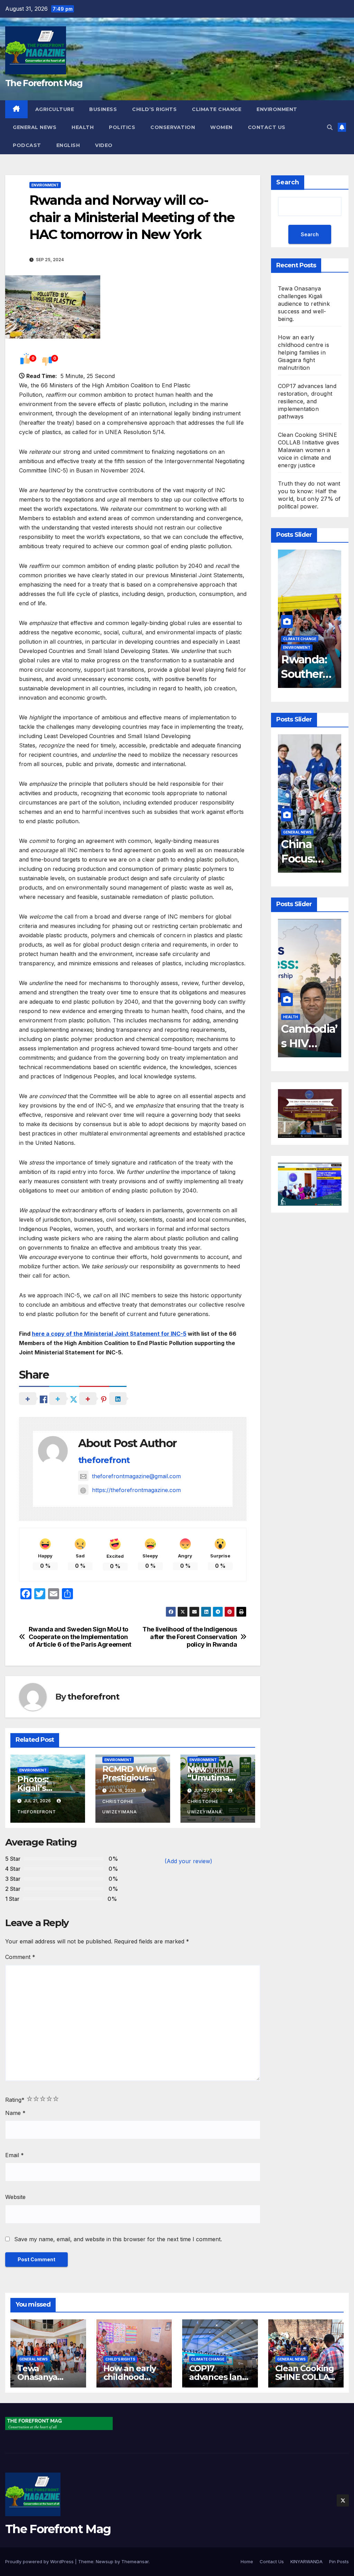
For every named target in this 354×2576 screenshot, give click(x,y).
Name (15, 2113)
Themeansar (135, 2561)
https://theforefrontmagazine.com (136, 1490)
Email (15, 2155)
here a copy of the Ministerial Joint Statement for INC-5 (109, 1334)
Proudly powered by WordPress (40, 2561)
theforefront (104, 1460)
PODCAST (27, 145)
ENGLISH (68, 145)
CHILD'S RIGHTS (120, 2359)
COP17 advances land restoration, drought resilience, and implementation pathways (307, 401)
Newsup (105, 2561)
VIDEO (104, 145)
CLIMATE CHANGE (217, 109)
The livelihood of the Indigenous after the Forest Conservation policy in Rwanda (190, 1637)
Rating (15, 2100)
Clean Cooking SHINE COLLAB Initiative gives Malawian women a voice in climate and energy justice (309, 450)
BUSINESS (103, 109)
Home (247, 2561)
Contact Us (267, 127)
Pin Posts (339, 2561)
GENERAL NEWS (35, 127)
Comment (20, 1957)
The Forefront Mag (44, 83)
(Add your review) (188, 1861)
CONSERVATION (173, 127)
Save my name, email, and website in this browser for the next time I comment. (118, 2239)
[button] (330, 127)
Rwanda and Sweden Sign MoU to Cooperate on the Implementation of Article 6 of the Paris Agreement (80, 1637)
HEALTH (83, 127)
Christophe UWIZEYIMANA (120, 1807)
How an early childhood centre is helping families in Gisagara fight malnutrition (304, 352)
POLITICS (122, 127)
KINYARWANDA (306, 2561)
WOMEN (221, 127)
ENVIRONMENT (277, 109)
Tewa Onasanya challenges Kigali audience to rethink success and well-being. (304, 304)
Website (15, 2197)
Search (288, 182)
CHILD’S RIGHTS (154, 109)
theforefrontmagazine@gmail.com (136, 1476)
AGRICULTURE (55, 109)
